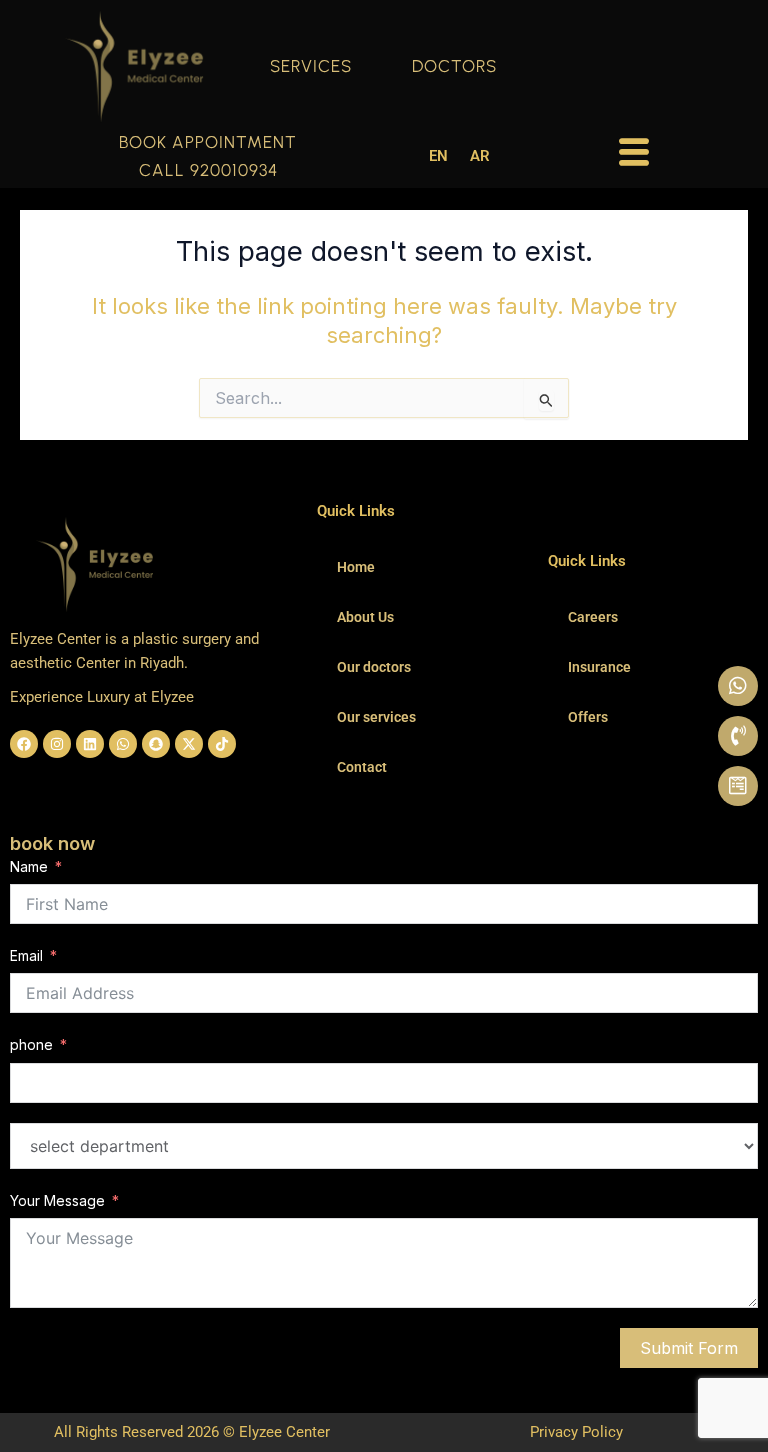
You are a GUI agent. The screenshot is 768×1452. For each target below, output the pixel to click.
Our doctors (374, 667)
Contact (362, 767)
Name (29, 866)
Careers (593, 617)
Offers (588, 717)
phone (31, 1044)
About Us (365, 617)
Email (26, 955)
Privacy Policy (576, 1432)
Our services (376, 717)
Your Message (57, 1200)
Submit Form (689, 1348)
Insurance (599, 667)
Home (356, 567)
